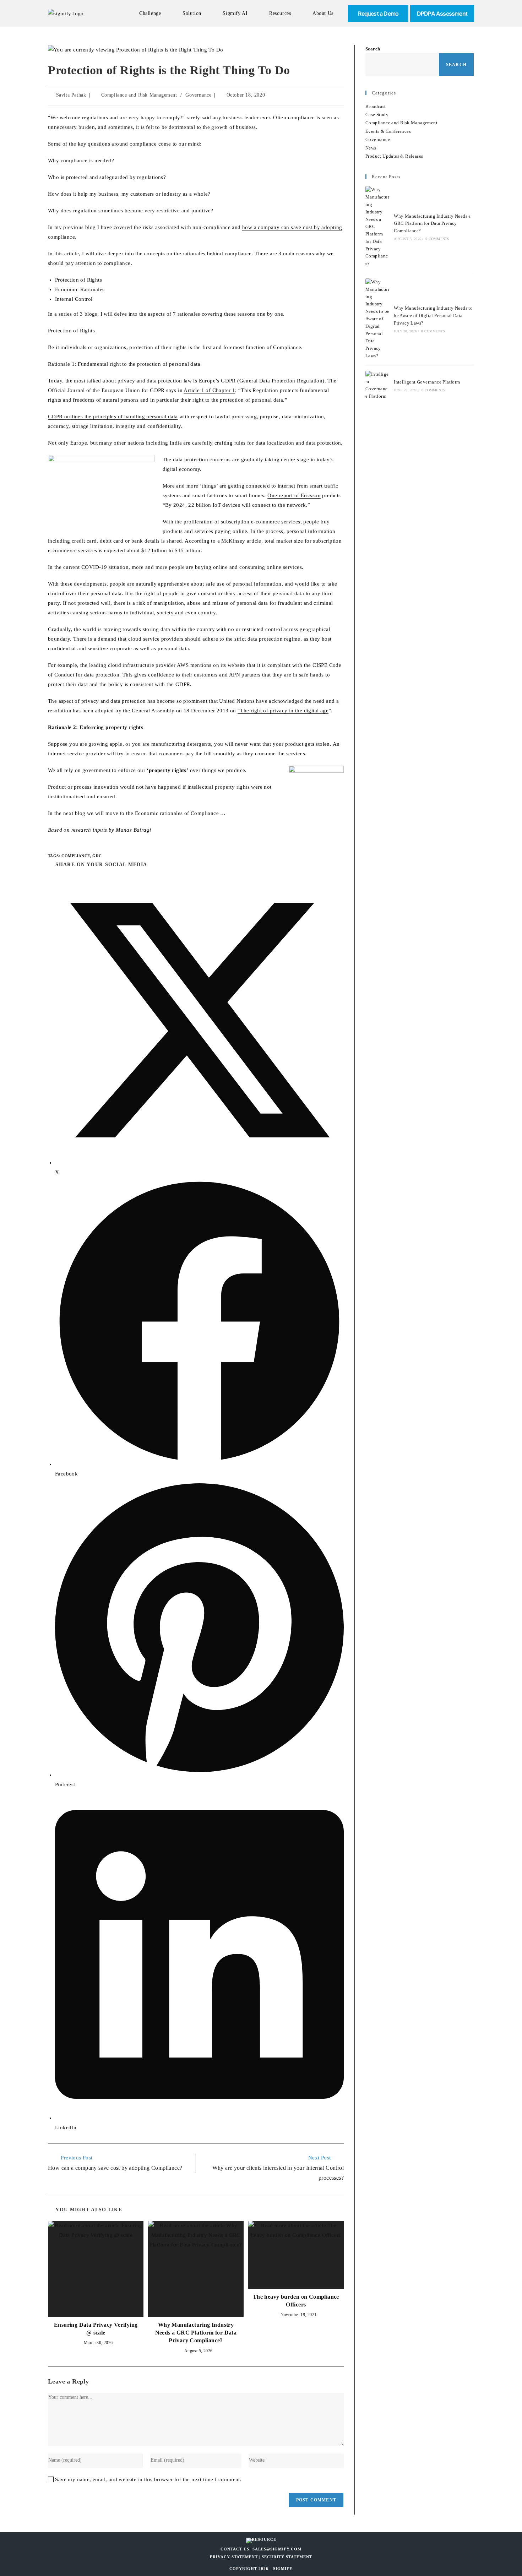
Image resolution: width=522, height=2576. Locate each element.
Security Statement (287, 2557)
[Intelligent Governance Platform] (377, 385)
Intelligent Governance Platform (427, 382)
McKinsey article (241, 541)
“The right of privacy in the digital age (283, 711)
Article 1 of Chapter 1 (209, 390)
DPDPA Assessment (442, 13)
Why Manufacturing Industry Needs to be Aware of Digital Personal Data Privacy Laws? (433, 316)
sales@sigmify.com (277, 2549)
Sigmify (283, 2569)
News (371, 148)
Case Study (377, 115)
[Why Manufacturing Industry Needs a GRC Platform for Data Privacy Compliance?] (377, 227)
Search (373, 49)
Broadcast (376, 106)
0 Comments (437, 239)
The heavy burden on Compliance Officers (296, 2301)
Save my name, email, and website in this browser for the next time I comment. (148, 2479)
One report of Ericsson (294, 495)
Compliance (76, 856)
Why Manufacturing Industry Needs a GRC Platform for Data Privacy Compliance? (196, 2333)
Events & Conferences (388, 131)
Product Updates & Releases (394, 156)
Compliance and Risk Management (139, 95)
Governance (198, 95)
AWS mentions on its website (211, 665)
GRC (97, 856)
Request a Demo (378, 13)
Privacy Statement (234, 2557)
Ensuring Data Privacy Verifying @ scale (96, 2329)
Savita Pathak (71, 95)
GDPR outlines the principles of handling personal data (113, 417)
